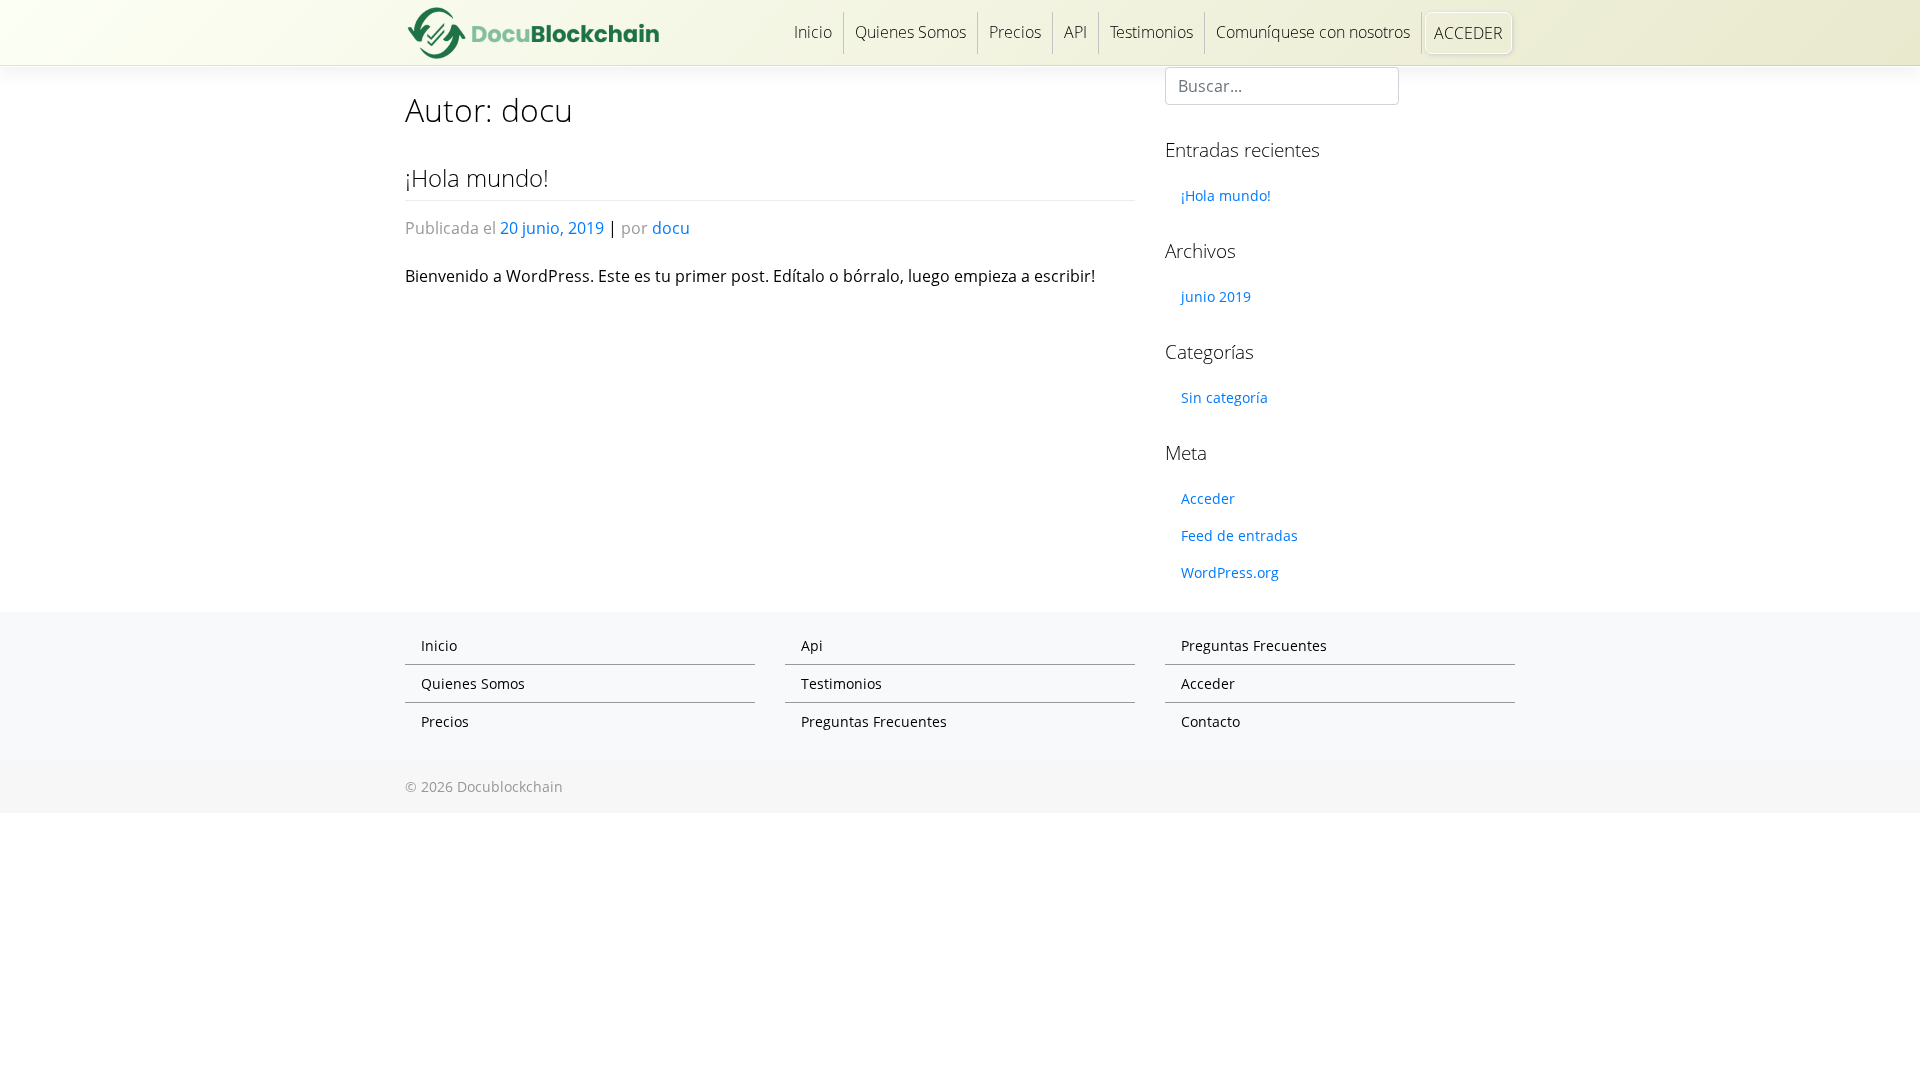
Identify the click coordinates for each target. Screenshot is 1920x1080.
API (1075, 32)
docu (671, 228)
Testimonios (1151, 32)
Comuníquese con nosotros (1313, 32)
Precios (1015, 32)
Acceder (1208, 498)
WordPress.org (1230, 572)
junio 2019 (1216, 296)
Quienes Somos (910, 32)
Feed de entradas (1239, 535)
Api (812, 645)
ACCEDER (1468, 33)
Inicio (813, 32)
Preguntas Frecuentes (874, 721)
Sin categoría (1224, 397)
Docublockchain (510, 786)
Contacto (1210, 721)
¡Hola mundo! (477, 177)
